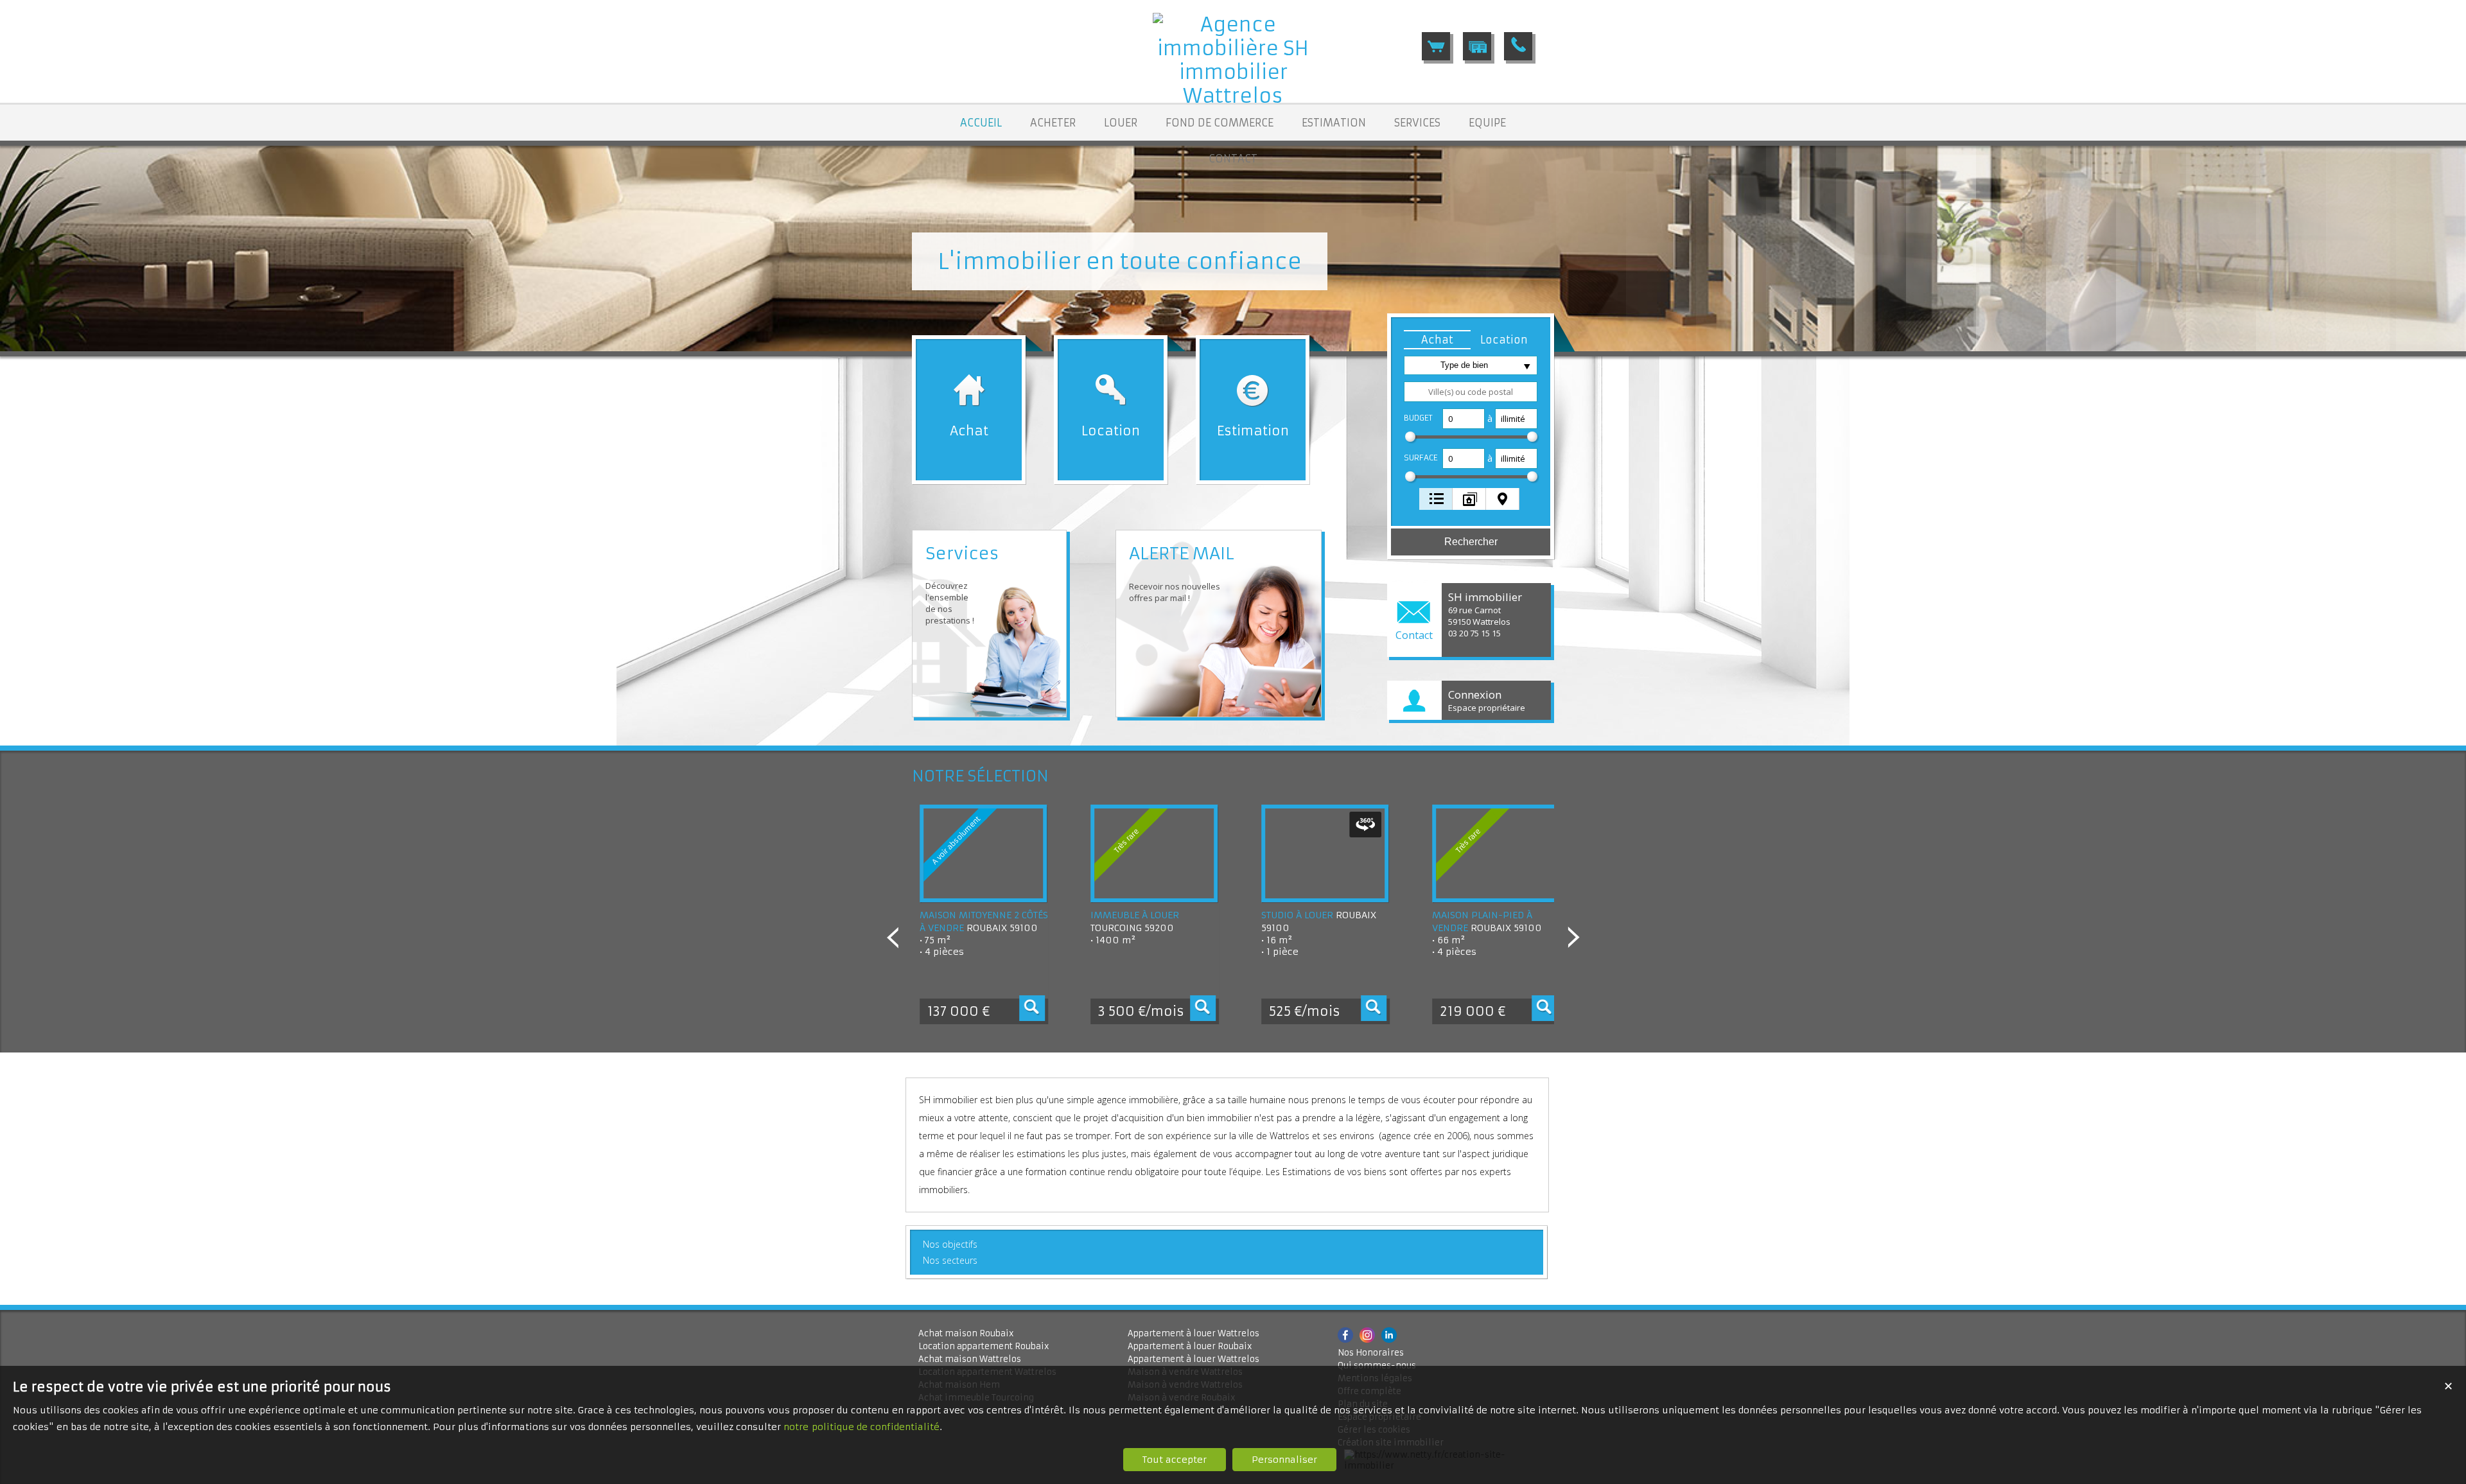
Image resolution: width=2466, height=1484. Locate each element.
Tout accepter (1175, 1460)
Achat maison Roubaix (966, 1333)
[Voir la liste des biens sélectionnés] (1436, 46)
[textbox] (1471, 392)
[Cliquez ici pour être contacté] (1518, 46)
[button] (1437, 340)
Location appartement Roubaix (984, 1346)
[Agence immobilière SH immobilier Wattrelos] (1233, 96)
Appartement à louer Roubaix (1190, 1346)
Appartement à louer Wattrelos (1194, 1333)
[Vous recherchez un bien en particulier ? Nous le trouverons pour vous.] (1477, 46)
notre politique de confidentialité (861, 1427)
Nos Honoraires (1371, 1353)
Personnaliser (1284, 1460)
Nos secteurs (950, 1260)
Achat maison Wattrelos (970, 1359)
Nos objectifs (950, 1244)
